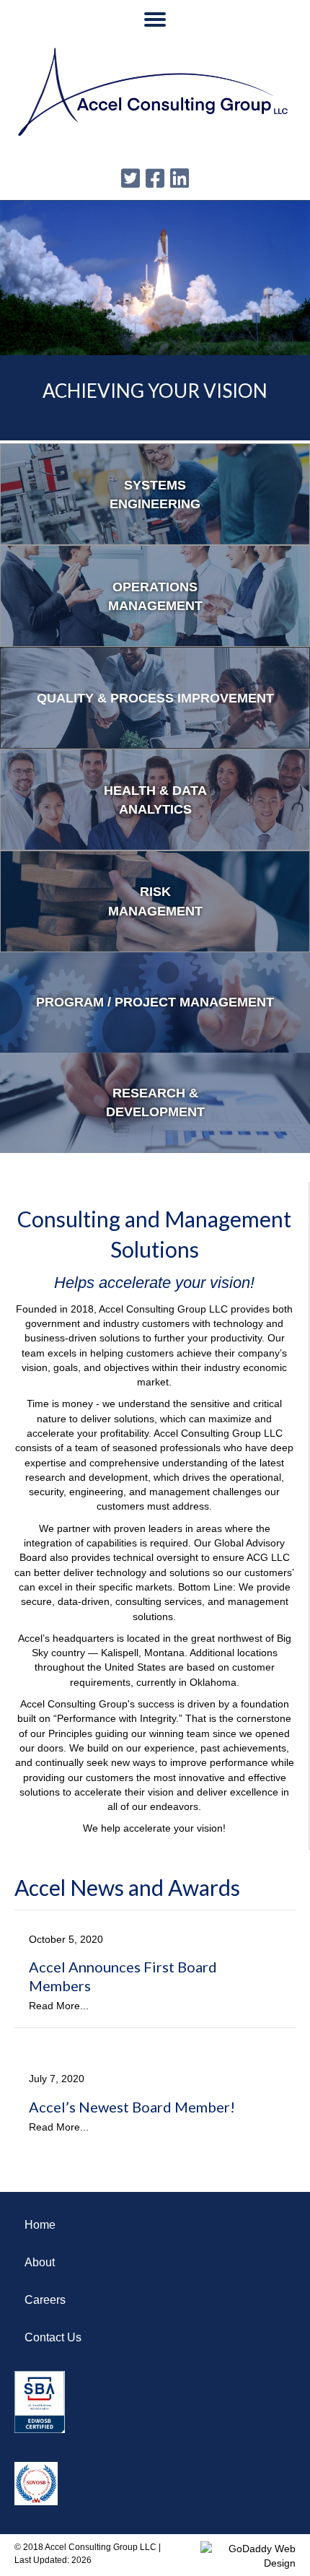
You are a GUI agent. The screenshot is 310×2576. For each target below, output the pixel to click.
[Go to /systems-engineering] (155, 494)
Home (40, 2225)
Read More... (59, 2006)
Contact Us (53, 2337)
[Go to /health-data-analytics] (155, 800)
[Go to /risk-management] (155, 901)
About (40, 2262)
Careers (45, 2300)
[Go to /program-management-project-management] (155, 1002)
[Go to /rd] (155, 1103)
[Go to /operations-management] (155, 596)
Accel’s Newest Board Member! (132, 2107)
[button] (155, 19)
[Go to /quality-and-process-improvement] (155, 698)
